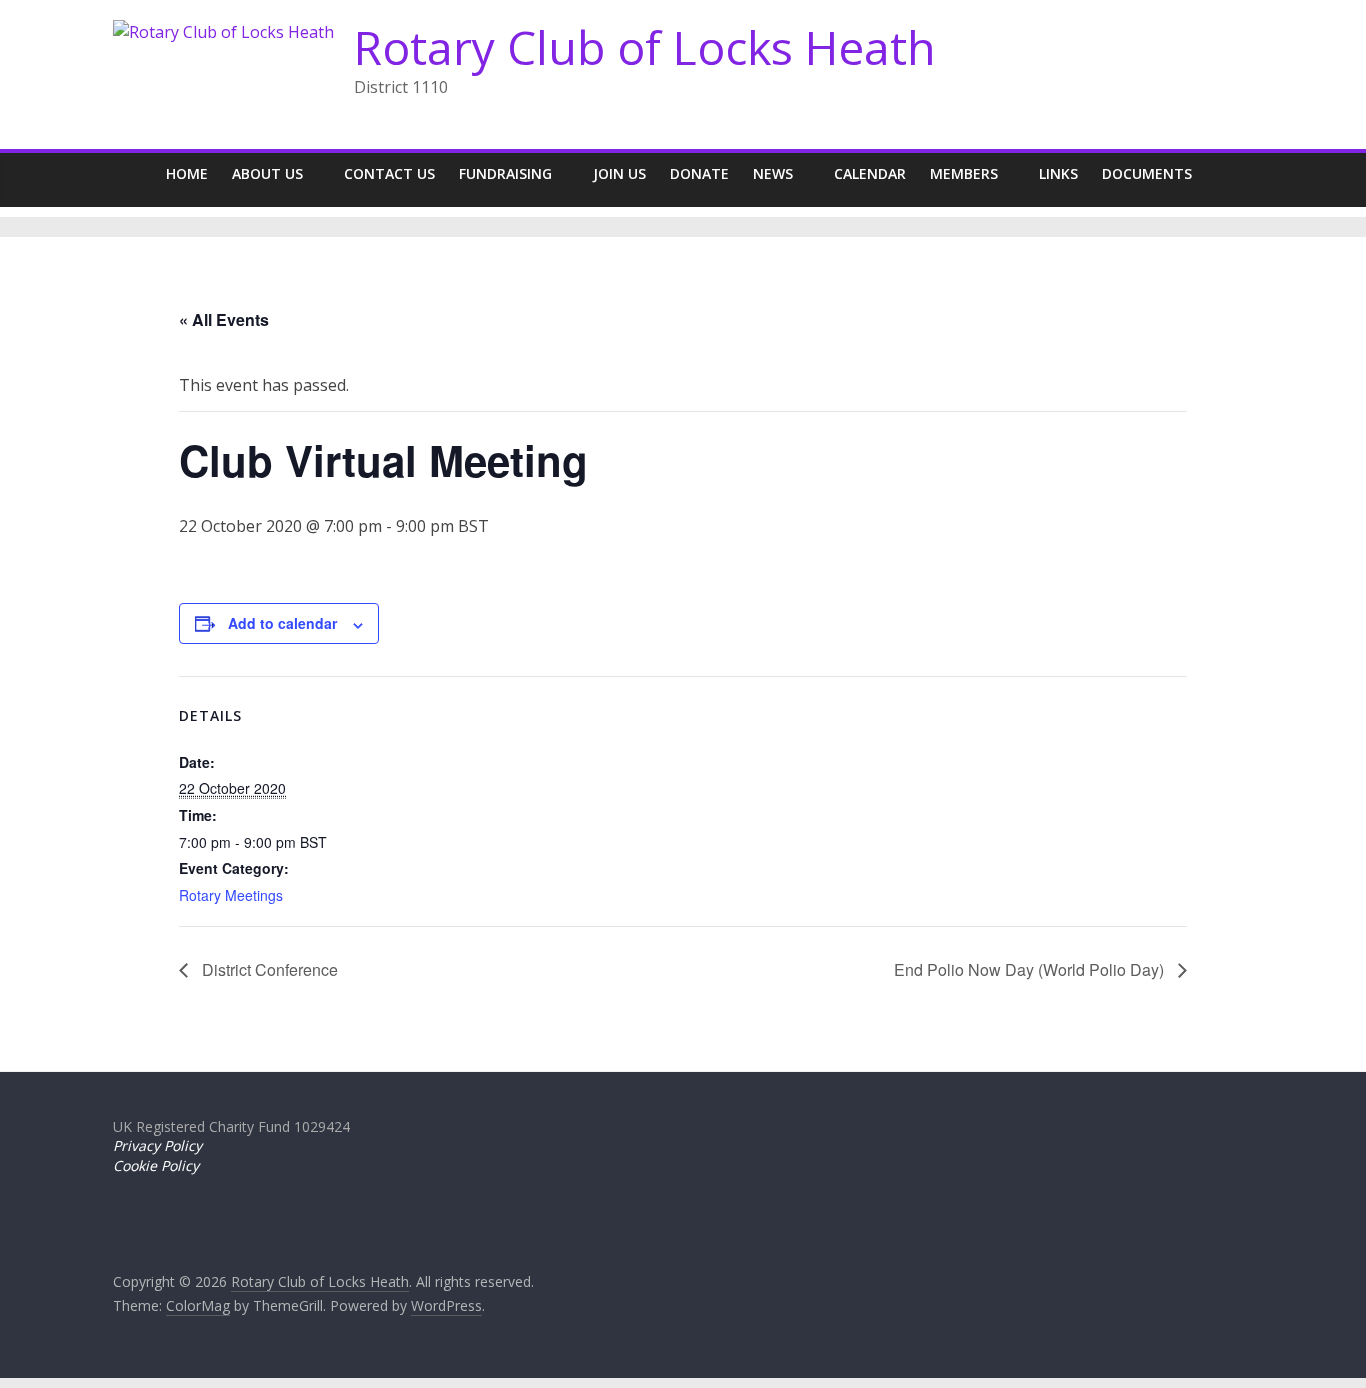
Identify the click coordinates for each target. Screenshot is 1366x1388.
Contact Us (389, 173)
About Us (267, 173)
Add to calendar (282, 623)
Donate (699, 173)
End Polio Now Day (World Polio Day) (1031, 969)
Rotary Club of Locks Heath (645, 47)
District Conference (268, 969)
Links (1058, 173)
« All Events (224, 319)
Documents (1147, 173)
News (773, 173)
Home (187, 173)
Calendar (870, 173)
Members (964, 173)
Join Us (619, 173)
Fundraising (505, 173)
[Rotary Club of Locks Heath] (133, 173)
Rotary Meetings (231, 895)
